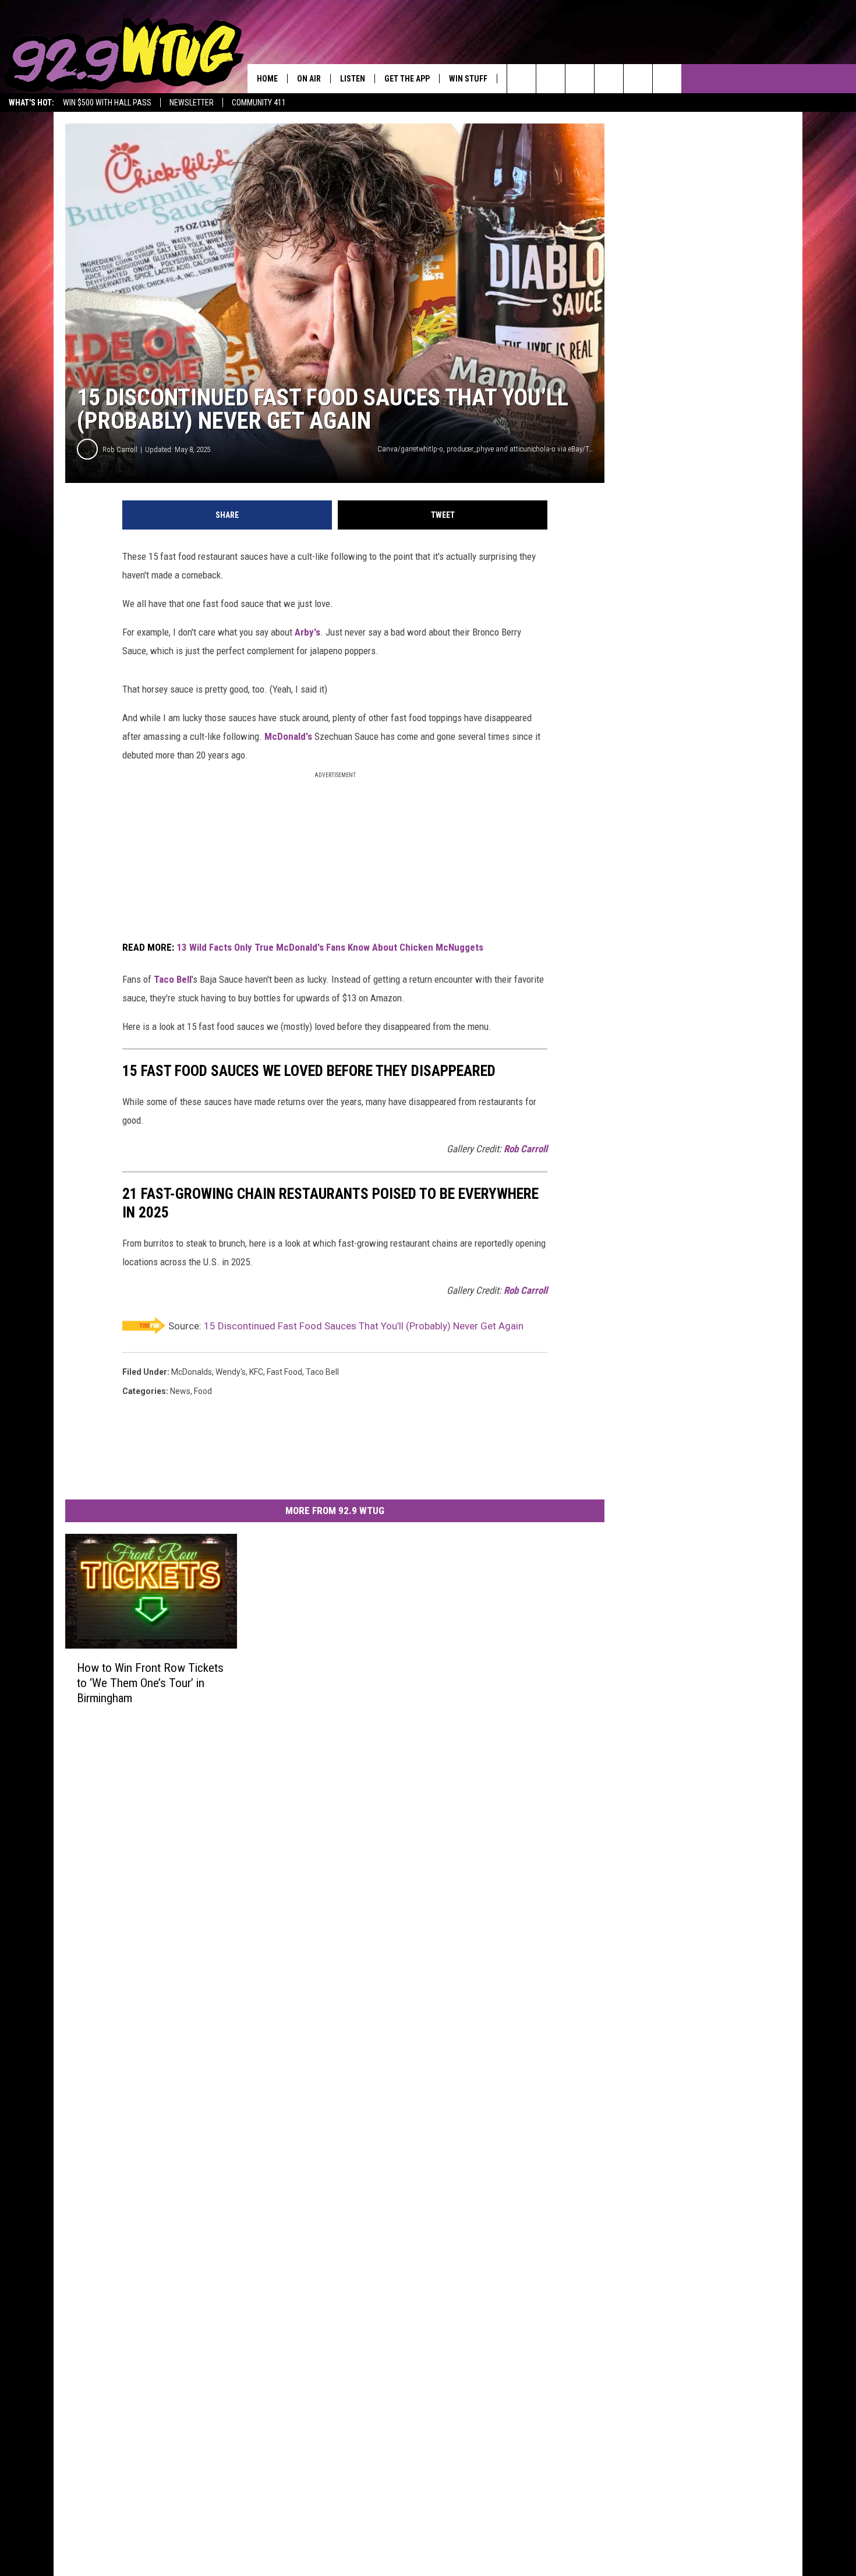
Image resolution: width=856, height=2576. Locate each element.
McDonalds (192, 1372)
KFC (256, 1372)
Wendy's (231, 1372)
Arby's (307, 632)
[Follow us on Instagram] (609, 79)
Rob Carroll (120, 449)
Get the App (407, 79)
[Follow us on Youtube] (667, 79)
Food (203, 1391)
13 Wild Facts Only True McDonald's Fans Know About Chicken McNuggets (330, 947)
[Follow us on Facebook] (580, 79)
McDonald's (288, 736)
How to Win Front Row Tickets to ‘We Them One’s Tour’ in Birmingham (150, 1683)
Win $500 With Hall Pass (107, 103)
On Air (309, 79)
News (180, 1391)
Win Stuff (468, 79)
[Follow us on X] (638, 79)
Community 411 (259, 103)
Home (267, 79)
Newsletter (192, 103)
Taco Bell (173, 979)
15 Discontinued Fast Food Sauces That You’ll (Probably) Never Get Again (364, 1326)
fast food (284, 1372)
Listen (353, 79)
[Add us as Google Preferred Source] (551, 79)
